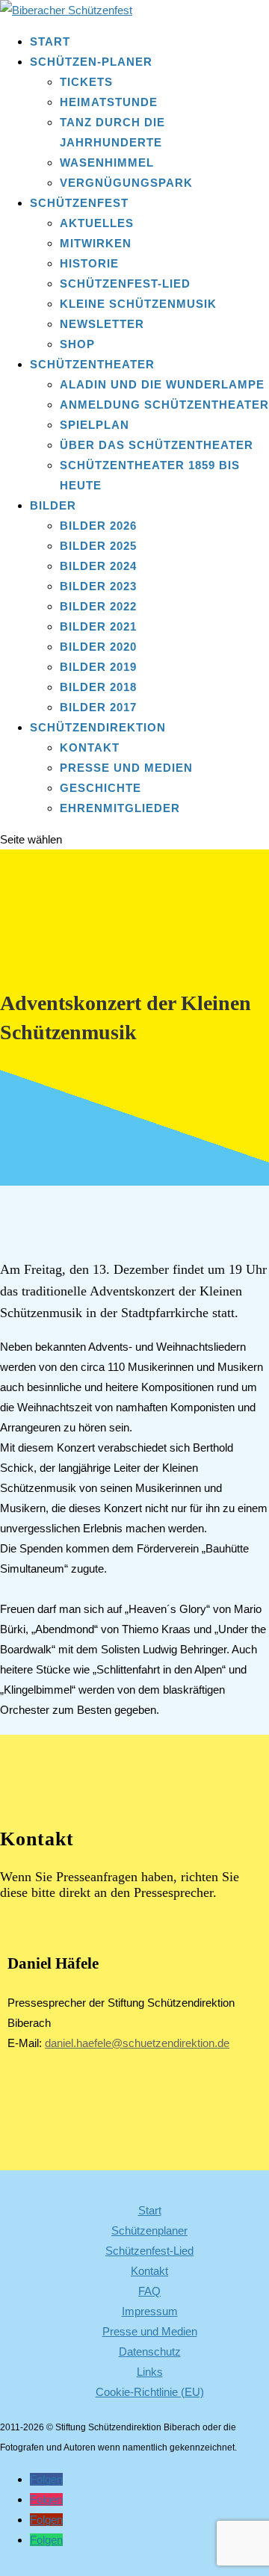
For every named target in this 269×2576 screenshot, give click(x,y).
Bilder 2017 (98, 707)
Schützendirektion (98, 727)
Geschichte (101, 788)
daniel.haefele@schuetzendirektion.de (137, 2043)
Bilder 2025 (98, 546)
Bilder (53, 505)
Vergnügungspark (126, 183)
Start (50, 41)
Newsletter (102, 324)
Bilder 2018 (98, 687)
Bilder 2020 (98, 647)
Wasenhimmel (107, 162)
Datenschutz (150, 2351)
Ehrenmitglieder (120, 808)
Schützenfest (79, 203)
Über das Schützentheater (157, 445)
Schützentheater (92, 364)
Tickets (86, 82)
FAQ (149, 2291)
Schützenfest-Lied (125, 284)
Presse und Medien (126, 768)
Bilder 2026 (98, 526)
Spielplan (95, 425)
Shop (77, 344)
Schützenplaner (149, 2230)
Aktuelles (97, 223)
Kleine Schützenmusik (138, 304)
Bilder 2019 (98, 667)
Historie (89, 263)
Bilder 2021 (98, 626)
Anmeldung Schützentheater (164, 405)
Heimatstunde (109, 102)
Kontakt (90, 747)
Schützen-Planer (91, 62)
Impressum (150, 2311)
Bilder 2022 (98, 606)
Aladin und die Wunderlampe (162, 384)
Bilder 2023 (98, 586)
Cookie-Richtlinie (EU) (150, 2392)
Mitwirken (96, 243)
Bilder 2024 (98, 566)
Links (150, 2372)
